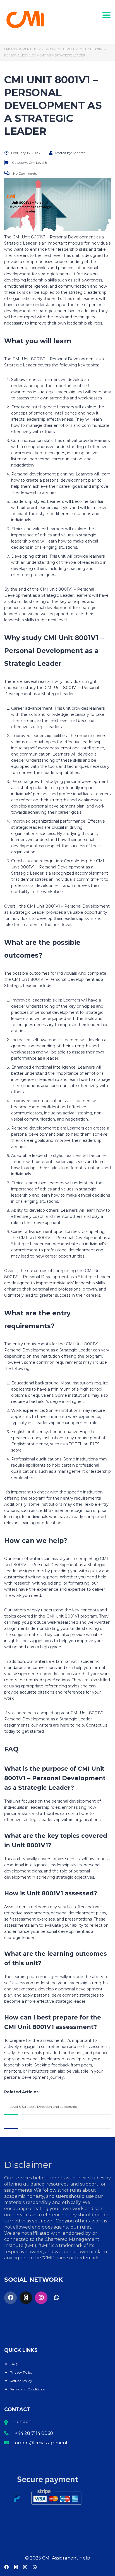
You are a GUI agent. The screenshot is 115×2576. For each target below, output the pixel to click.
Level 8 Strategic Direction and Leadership (43, 2107)
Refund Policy (21, 2381)
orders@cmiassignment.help (47, 2443)
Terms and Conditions (27, 2389)
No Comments (25, 173)
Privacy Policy (21, 2372)
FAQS (15, 2364)
